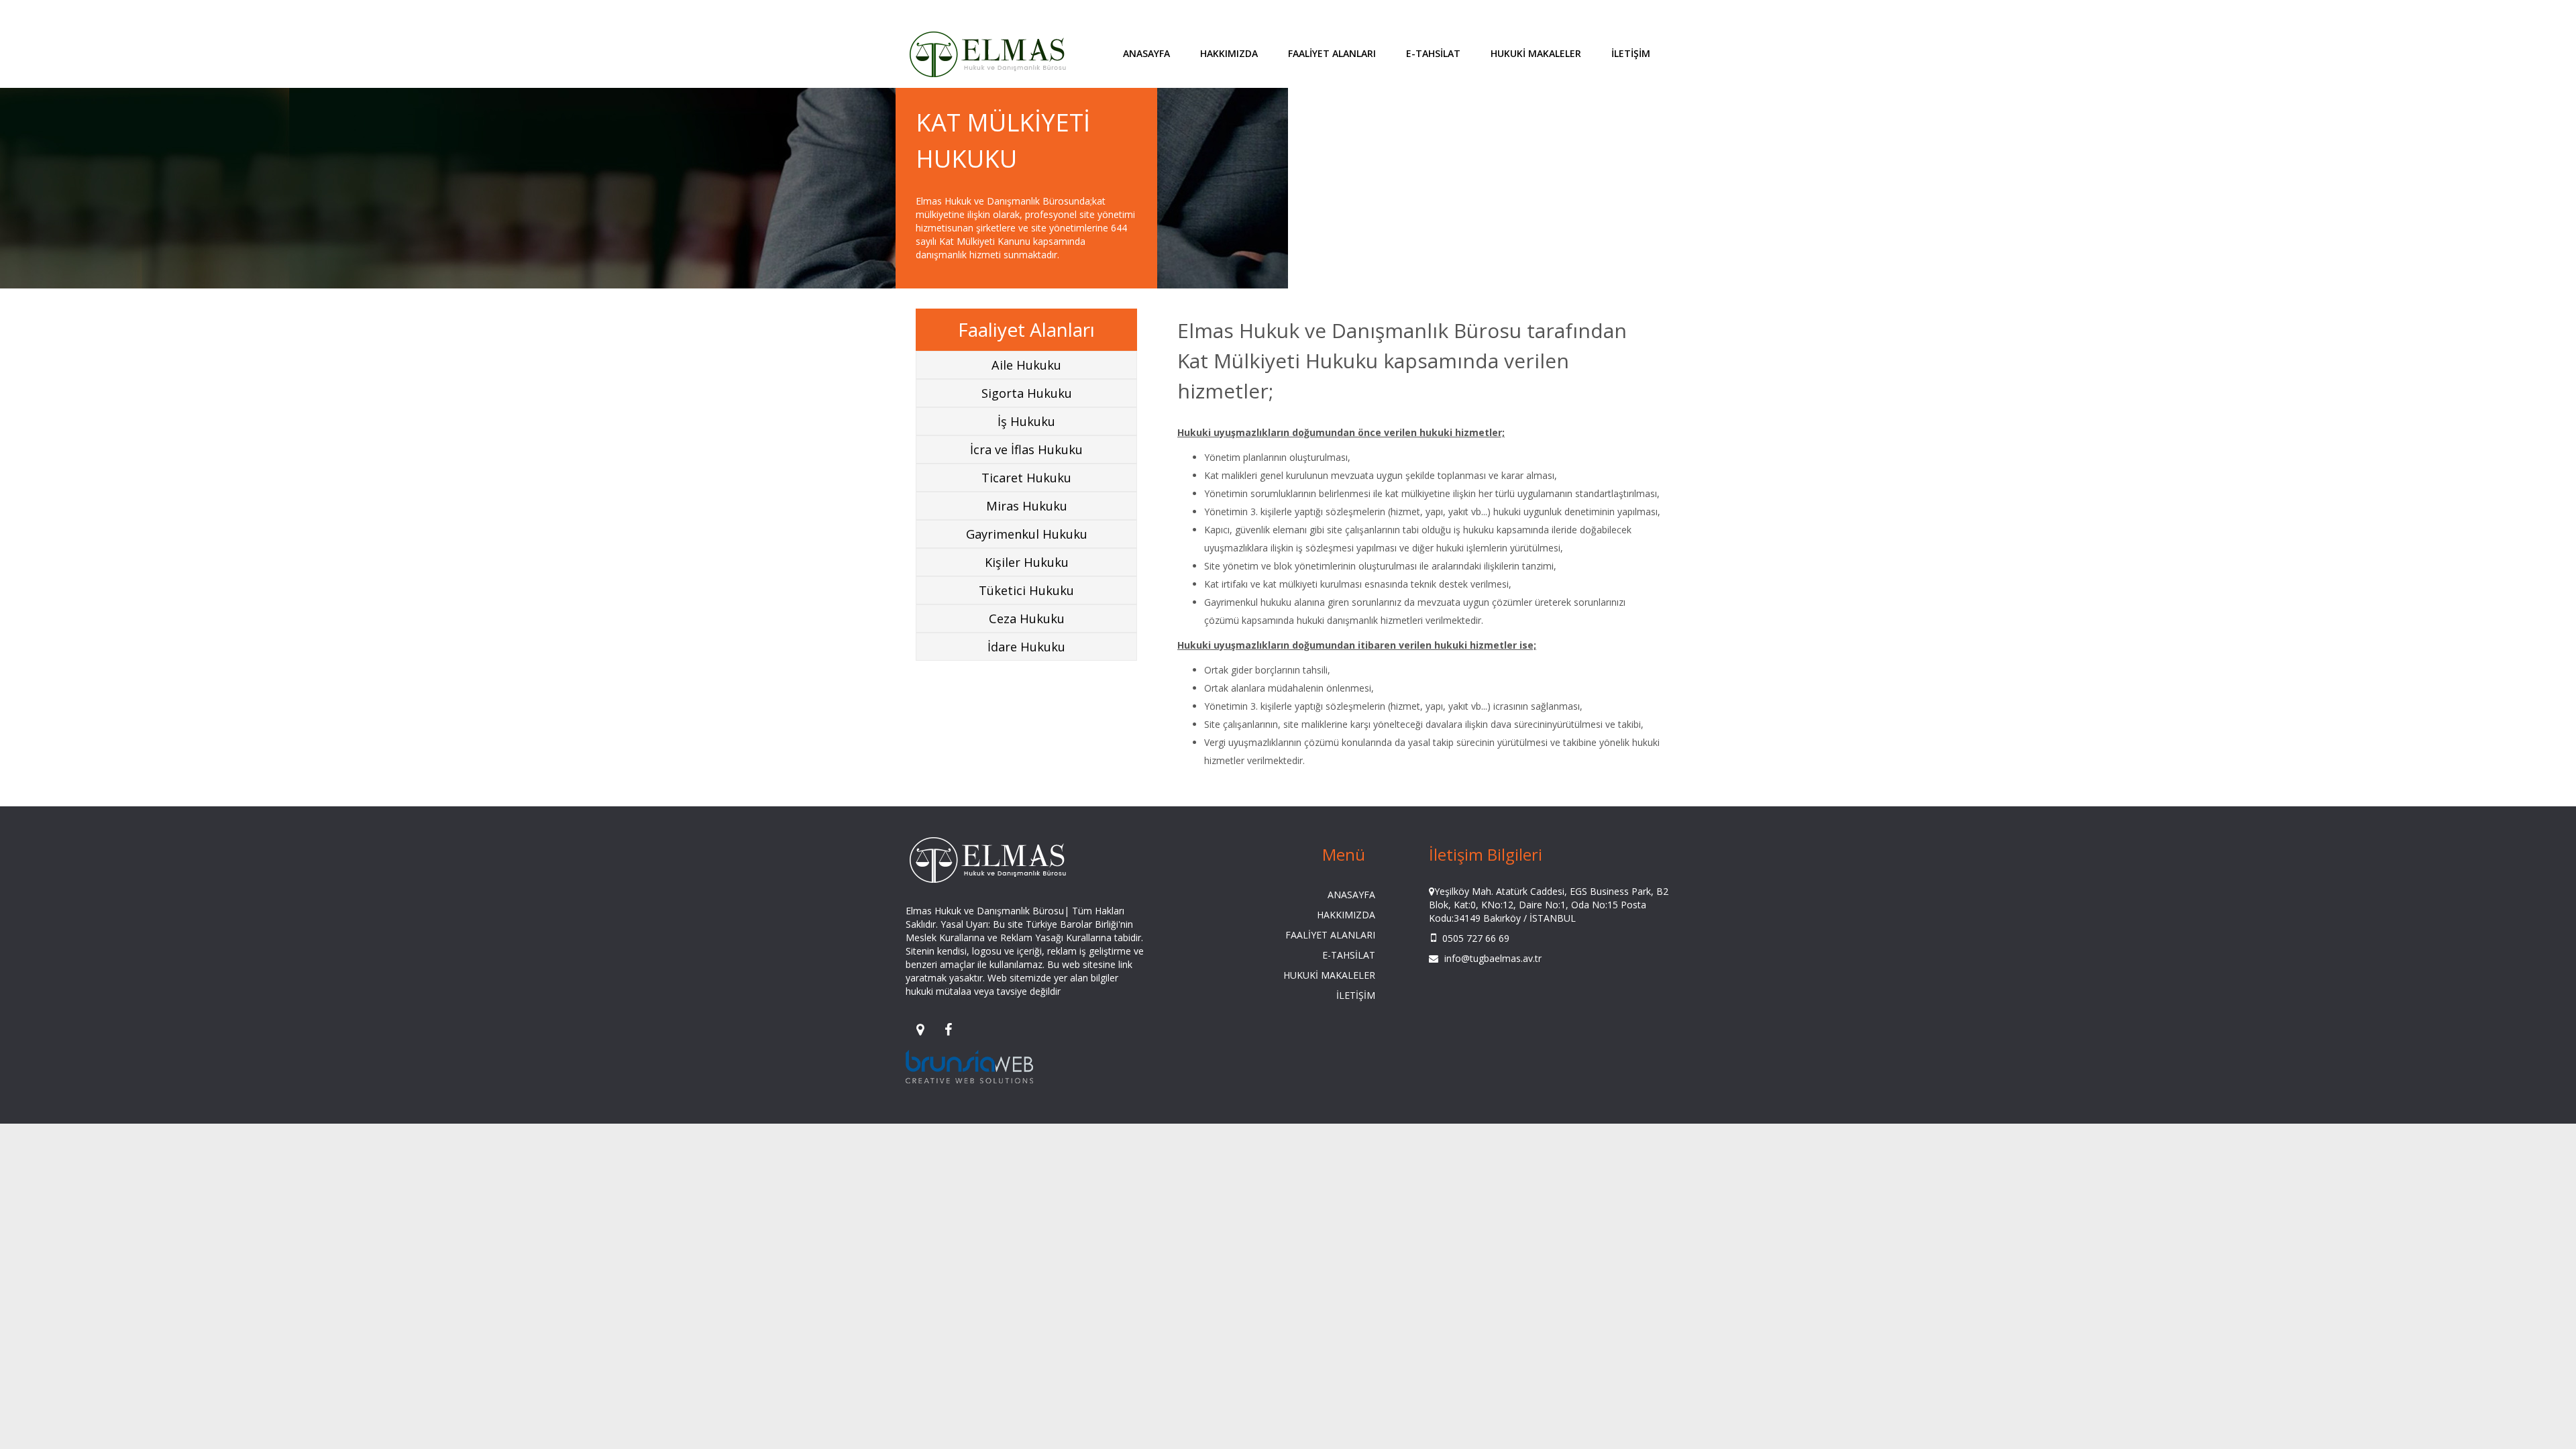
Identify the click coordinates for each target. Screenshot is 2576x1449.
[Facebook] (948, 1029)
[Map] (920, 1029)
